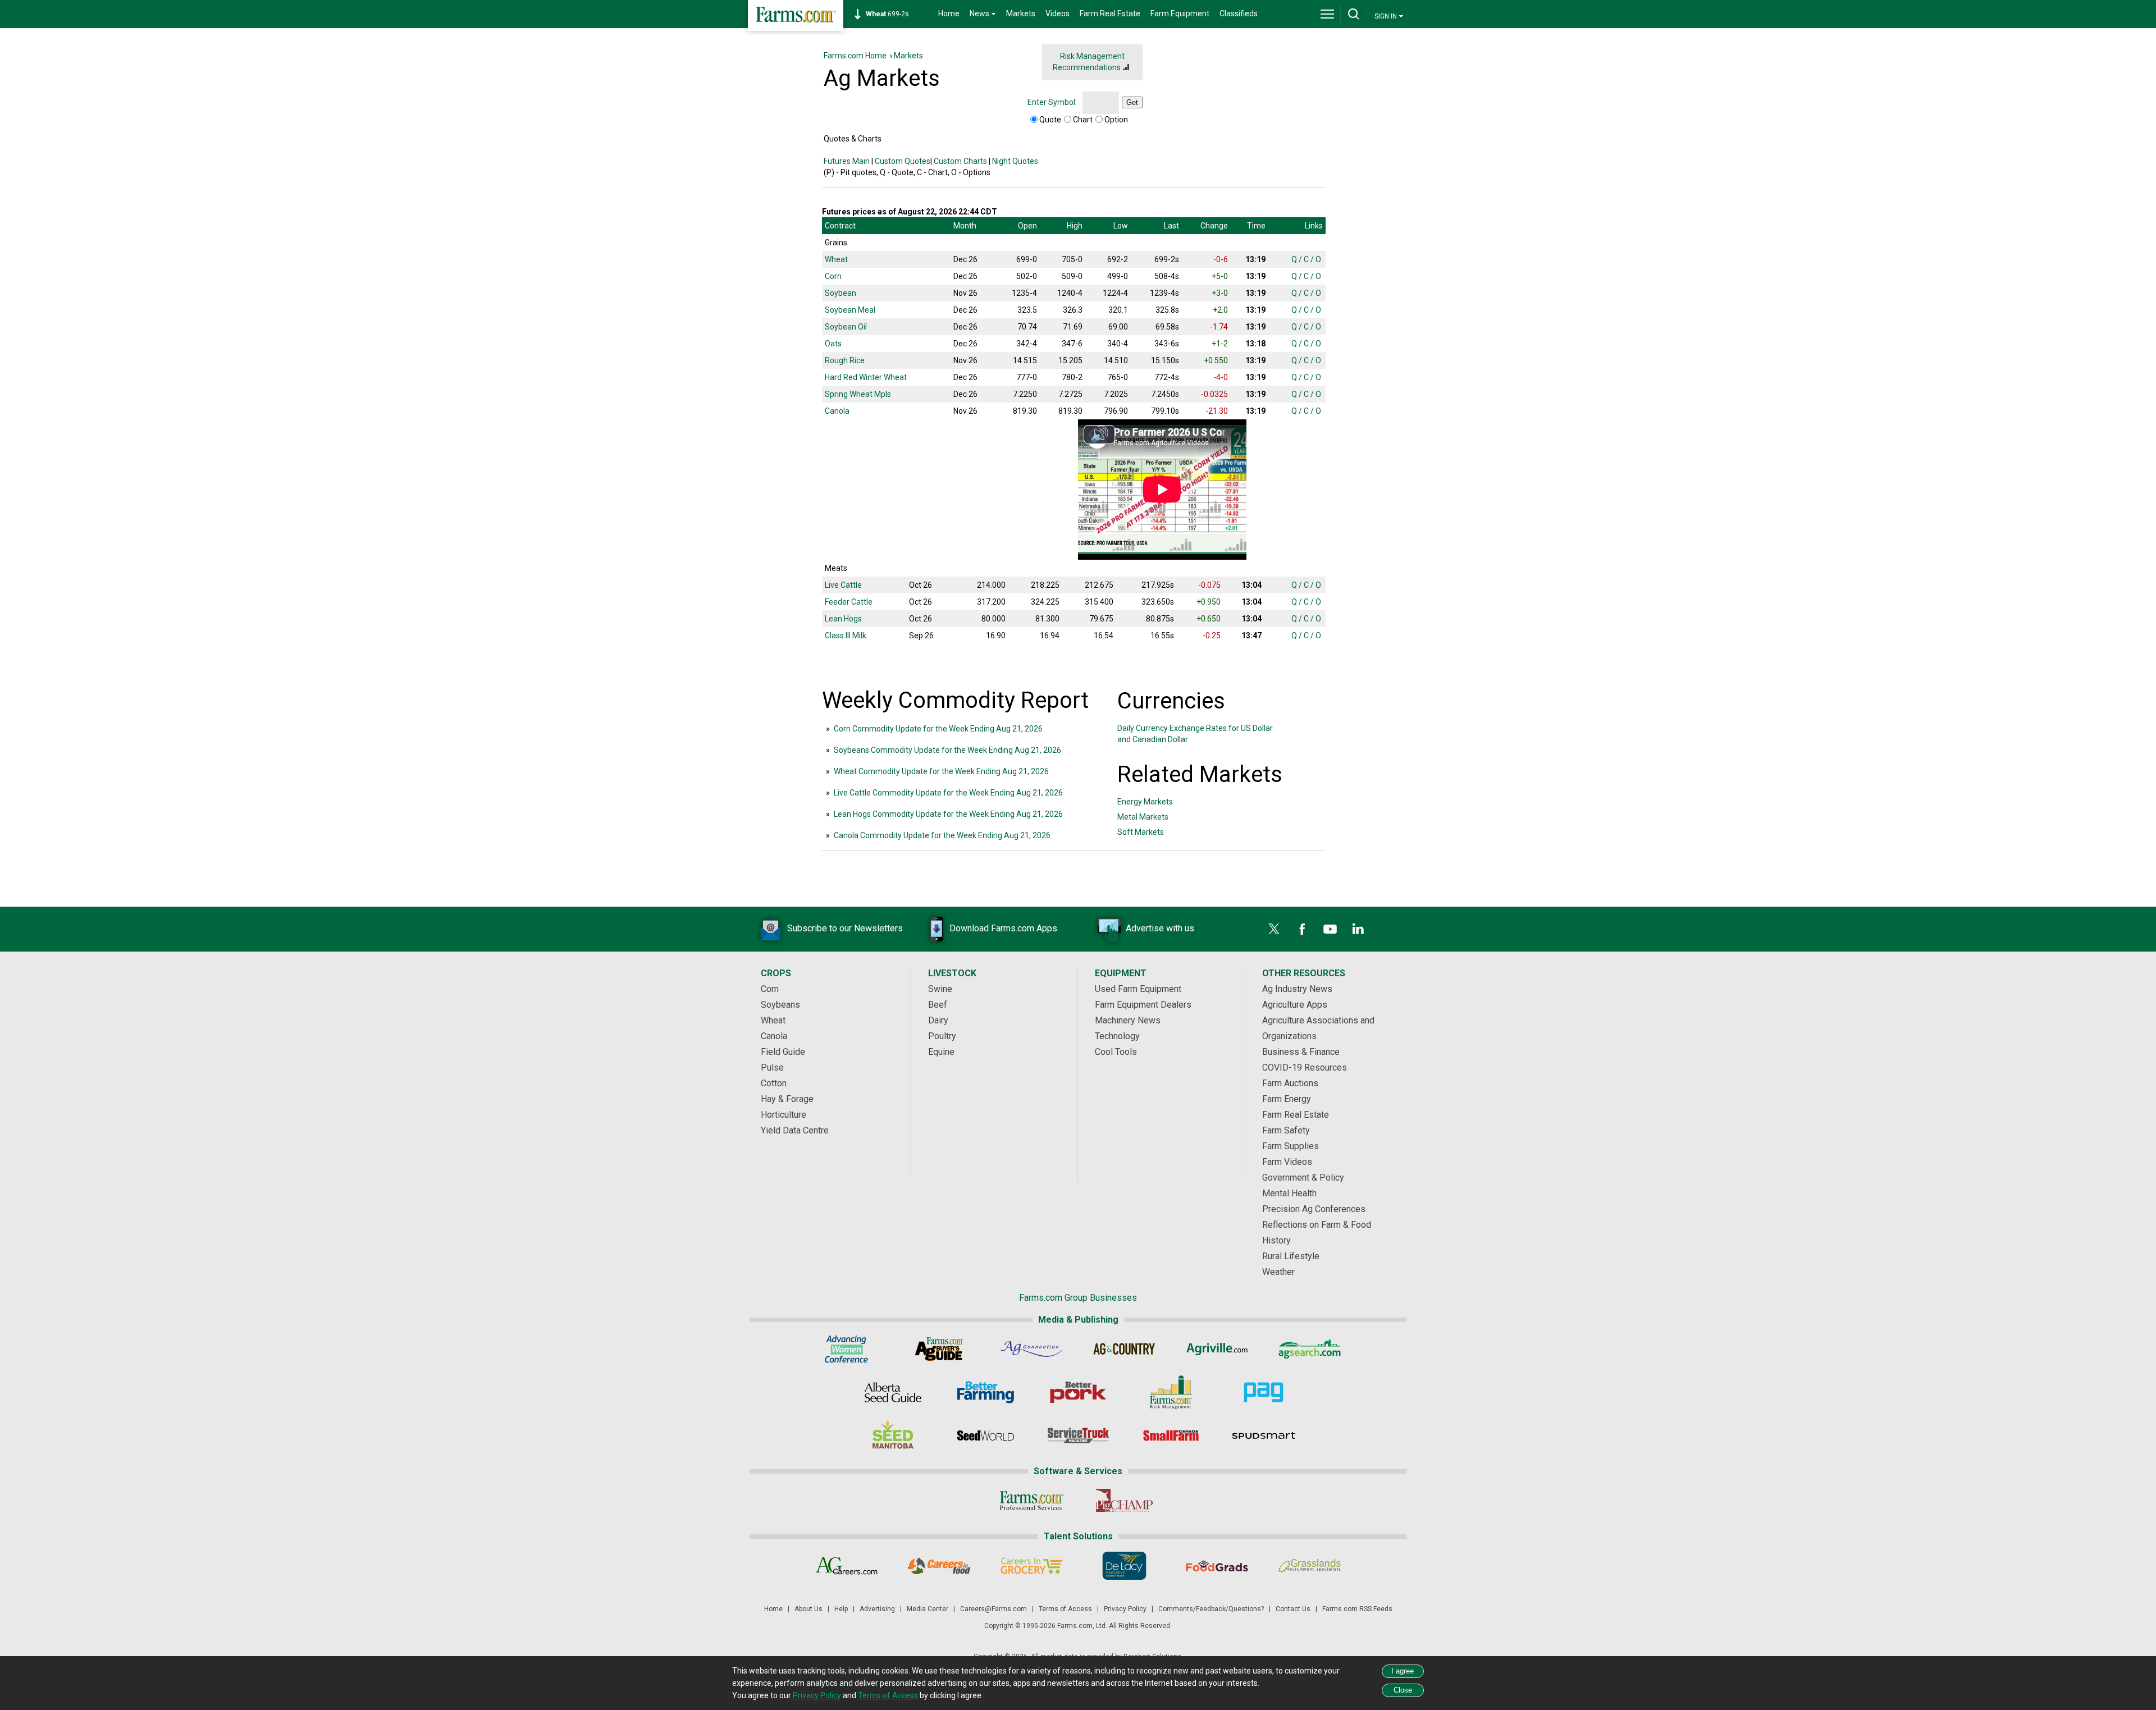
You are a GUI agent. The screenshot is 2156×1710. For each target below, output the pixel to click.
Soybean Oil (846, 327)
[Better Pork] (1078, 1392)
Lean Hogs (843, 619)
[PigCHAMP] (1124, 1501)
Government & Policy (1303, 1178)
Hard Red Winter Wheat (866, 377)
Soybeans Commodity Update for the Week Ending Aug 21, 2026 (947, 750)
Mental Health (1289, 1193)
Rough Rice (845, 360)
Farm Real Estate (1110, 13)
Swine (940, 989)
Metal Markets (1143, 817)
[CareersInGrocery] (1032, 1566)
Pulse (772, 1067)
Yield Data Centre (795, 1130)
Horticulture (784, 1115)
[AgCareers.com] (846, 1566)
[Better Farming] (986, 1392)
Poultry (942, 1036)
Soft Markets (1141, 832)
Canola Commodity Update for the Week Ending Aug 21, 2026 (942, 835)
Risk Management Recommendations (1089, 62)
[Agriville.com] (1217, 1349)
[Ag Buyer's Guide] (939, 1349)
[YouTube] (1330, 929)
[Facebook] (1302, 929)
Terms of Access (1065, 1609)
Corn (833, 276)
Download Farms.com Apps (1003, 928)
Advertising (877, 1609)
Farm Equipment (1180, 13)
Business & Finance (1301, 1052)
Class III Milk (846, 635)
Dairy (938, 1020)
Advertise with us (1160, 928)
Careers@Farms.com (994, 1609)
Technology (1117, 1036)
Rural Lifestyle (1291, 1256)
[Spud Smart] (1264, 1435)
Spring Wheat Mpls (858, 394)
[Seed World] (986, 1435)
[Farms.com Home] (796, 15)
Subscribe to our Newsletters (845, 928)
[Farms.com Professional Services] (1032, 1501)
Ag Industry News (1297, 989)
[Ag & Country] (1124, 1349)
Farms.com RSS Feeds (1357, 1609)
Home (949, 13)
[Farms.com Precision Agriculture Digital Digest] (1264, 1392)
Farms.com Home (855, 56)
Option (1116, 120)
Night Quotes (1015, 161)
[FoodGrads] (1217, 1566)
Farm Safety (1286, 1130)
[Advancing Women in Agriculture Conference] (846, 1349)
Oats (833, 344)
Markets (1021, 13)
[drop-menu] (1327, 14)
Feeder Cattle (849, 602)
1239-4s (893, 14)
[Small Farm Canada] (1171, 1435)
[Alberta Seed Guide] (893, 1392)
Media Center (928, 1609)
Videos (1058, 13)
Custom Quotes (903, 161)
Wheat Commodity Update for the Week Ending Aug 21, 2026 (941, 771)
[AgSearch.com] (1310, 1349)
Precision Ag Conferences (1314, 1209)
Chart (1083, 120)
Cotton (774, 1083)
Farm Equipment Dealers (1143, 1005)
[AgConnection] (1032, 1349)
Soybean (841, 293)
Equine (941, 1052)
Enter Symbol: (1052, 102)
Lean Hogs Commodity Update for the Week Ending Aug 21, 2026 (948, 814)
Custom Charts (960, 161)
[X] (1274, 929)
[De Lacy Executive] (1124, 1566)
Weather (1278, 1272)
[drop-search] (1354, 14)
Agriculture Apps (1295, 1005)
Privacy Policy (1125, 1609)
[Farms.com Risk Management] (1171, 1392)
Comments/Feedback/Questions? (1211, 1609)
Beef (938, 1005)
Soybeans (780, 1005)
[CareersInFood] (939, 1566)
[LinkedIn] (1358, 929)
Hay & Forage (787, 1099)
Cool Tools (1116, 1052)
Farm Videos (1287, 1162)
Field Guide (783, 1052)
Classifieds (1239, 13)
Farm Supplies (1291, 1146)
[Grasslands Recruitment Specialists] (1310, 1566)
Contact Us (1293, 1609)
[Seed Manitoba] (893, 1435)
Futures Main (847, 161)
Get (1132, 102)
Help (841, 1609)
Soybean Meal (850, 310)
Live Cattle (843, 585)
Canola (837, 411)
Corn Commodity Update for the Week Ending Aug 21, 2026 (938, 729)
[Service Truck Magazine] (1078, 1435)
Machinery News (1128, 1020)
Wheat (836, 259)
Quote (1050, 120)
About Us (808, 1609)
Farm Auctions (1290, 1083)
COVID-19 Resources (1305, 1067)
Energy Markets (1145, 802)
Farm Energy (1287, 1099)
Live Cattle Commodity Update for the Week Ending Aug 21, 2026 (948, 793)
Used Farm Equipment (1138, 989)
